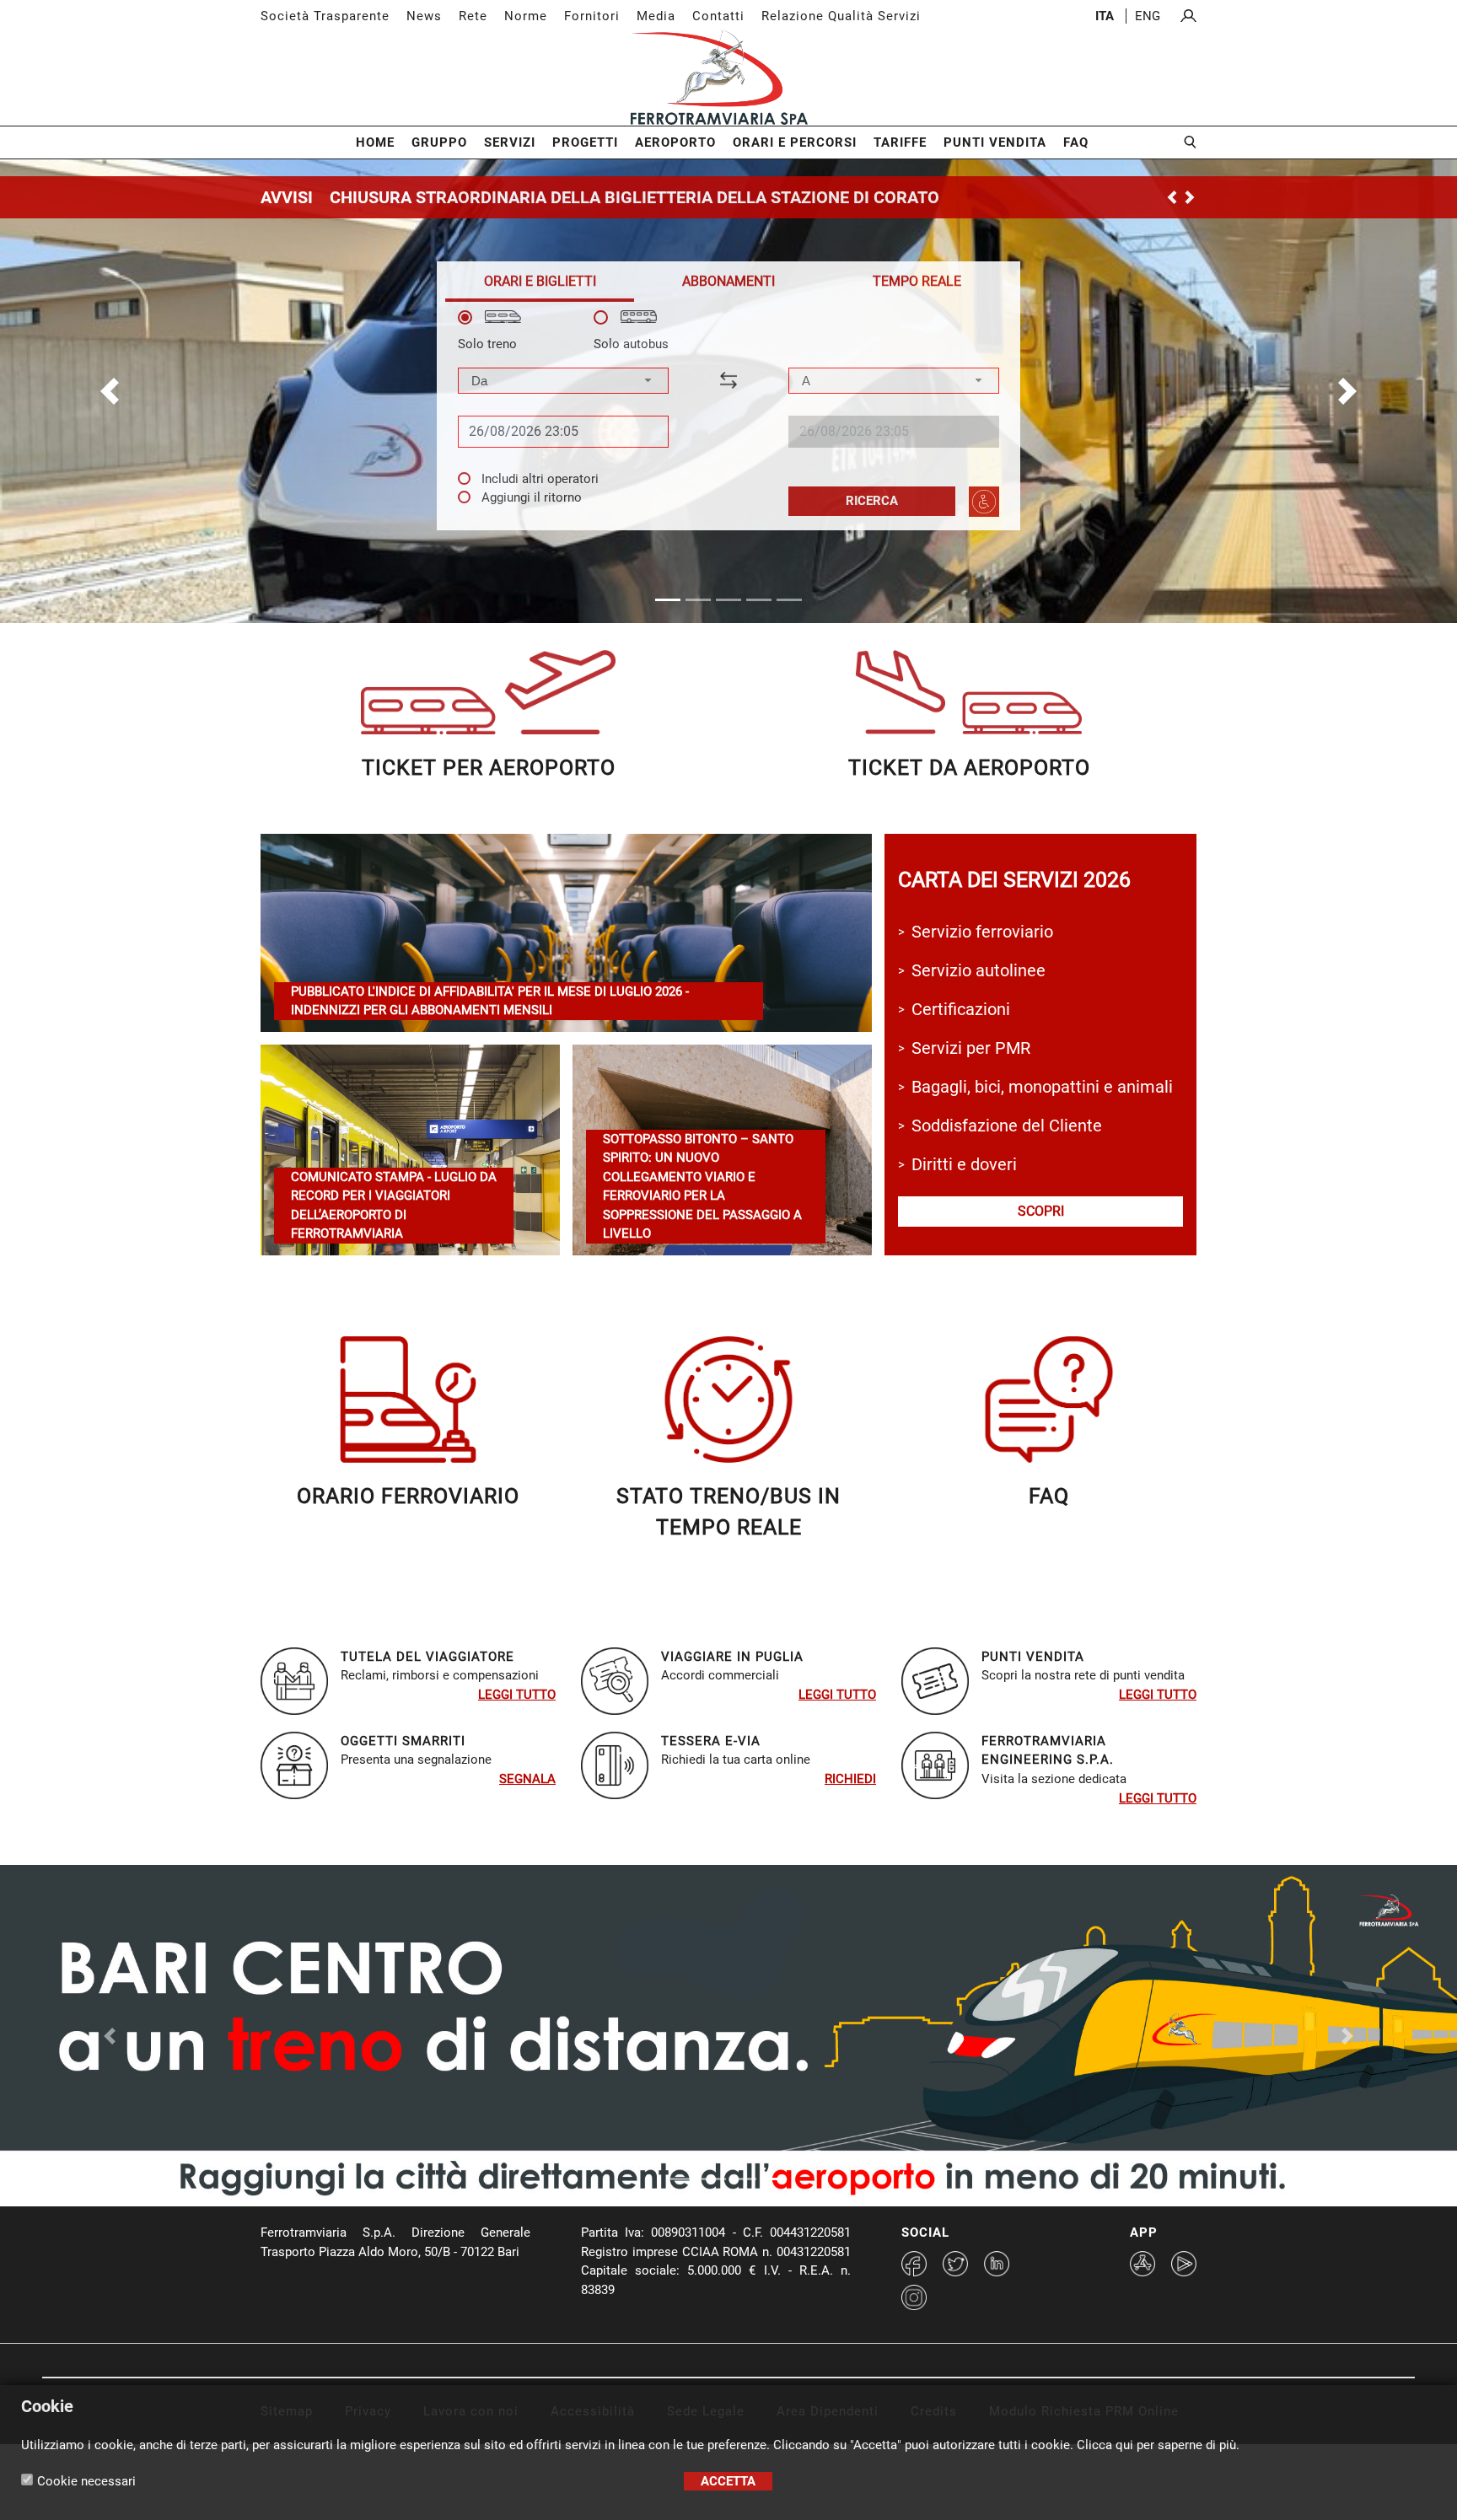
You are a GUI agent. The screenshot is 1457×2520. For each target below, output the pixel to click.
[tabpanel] (728, 414)
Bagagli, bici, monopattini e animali (1042, 1087)
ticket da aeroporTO (969, 768)
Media (656, 16)
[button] (109, 391)
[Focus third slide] (744, 2179)
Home (375, 142)
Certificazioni (961, 1009)
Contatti (718, 16)
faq (1049, 1496)
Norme (526, 16)
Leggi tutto (517, 1695)
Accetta (728, 2481)
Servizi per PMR (971, 1048)
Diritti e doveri (964, 1164)
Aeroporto (675, 142)
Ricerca (872, 501)
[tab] (540, 281)
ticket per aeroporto (489, 768)
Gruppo (439, 142)
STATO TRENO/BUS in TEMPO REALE (728, 1512)
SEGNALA (527, 1779)
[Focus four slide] (774, 2179)
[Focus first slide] (683, 2179)
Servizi (510, 142)
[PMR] (984, 502)
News (424, 16)
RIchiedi (850, 1779)
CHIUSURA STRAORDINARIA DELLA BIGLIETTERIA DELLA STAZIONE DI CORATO (634, 197)
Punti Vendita (995, 142)
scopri (1041, 1211)
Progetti (585, 142)
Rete (473, 16)
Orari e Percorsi (795, 142)
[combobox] (563, 381)
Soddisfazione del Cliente (1007, 1126)
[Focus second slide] (713, 2179)
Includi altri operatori (540, 479)
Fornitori (592, 16)
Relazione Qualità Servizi (841, 16)
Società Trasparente (325, 16)
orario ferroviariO (408, 1496)
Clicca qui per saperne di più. (1158, 2445)
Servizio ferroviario (982, 932)
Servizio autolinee (979, 970)
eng (1148, 16)
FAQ (1076, 142)
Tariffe (900, 142)
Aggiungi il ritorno (532, 497)
